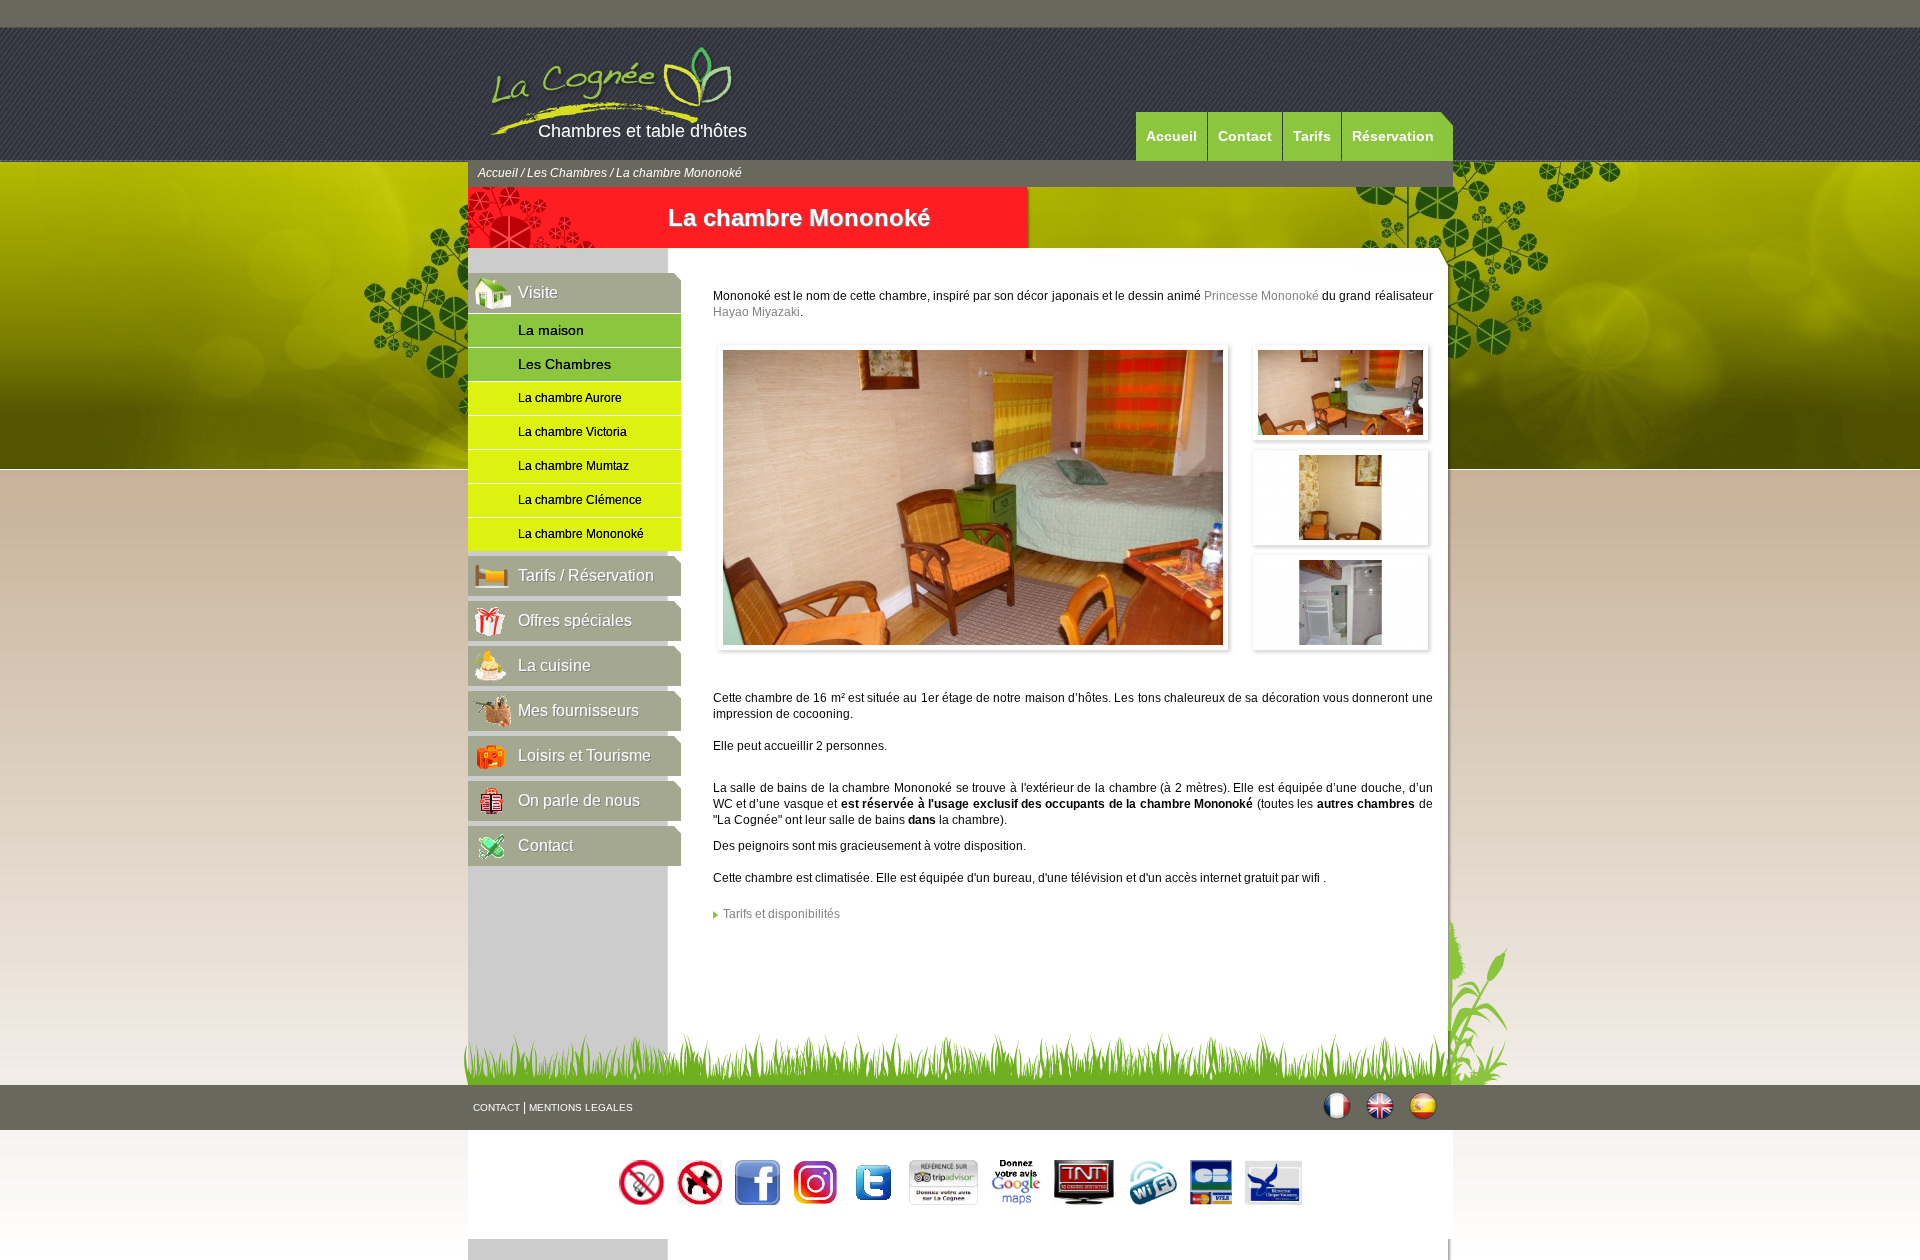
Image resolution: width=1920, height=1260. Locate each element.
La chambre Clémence (580, 500)
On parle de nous (579, 800)
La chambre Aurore (570, 398)
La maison (551, 330)
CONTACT (496, 1107)
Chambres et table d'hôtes (642, 131)
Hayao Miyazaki (756, 312)
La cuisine (554, 665)
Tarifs (1312, 136)
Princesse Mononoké (1261, 296)
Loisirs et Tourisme (584, 755)
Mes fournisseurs (578, 710)
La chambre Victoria (572, 432)
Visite (538, 292)
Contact (1245, 136)
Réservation (1393, 136)
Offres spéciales (575, 620)
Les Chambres (567, 173)
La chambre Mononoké (581, 534)
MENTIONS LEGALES (581, 1107)
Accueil (1171, 136)
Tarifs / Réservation (586, 575)
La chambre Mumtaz (573, 466)
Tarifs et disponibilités (781, 914)
